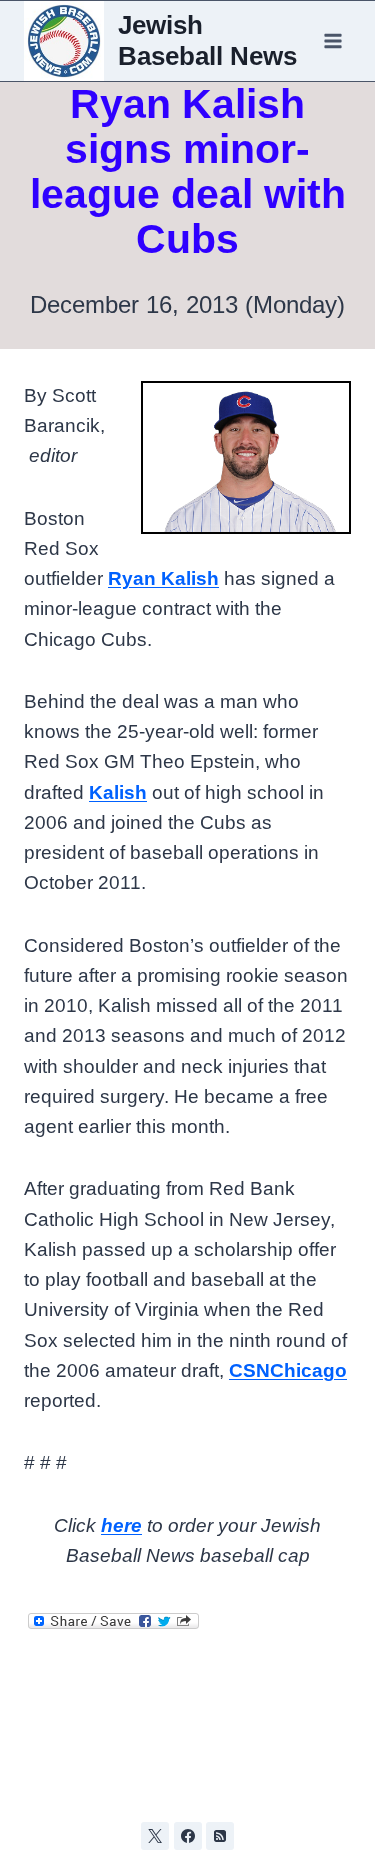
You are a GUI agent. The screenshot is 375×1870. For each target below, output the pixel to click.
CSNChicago (288, 1370)
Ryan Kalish (163, 578)
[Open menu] (332, 40)
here (121, 1525)
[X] (155, 1836)
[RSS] (220, 1836)
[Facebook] (188, 1836)
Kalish (118, 792)
